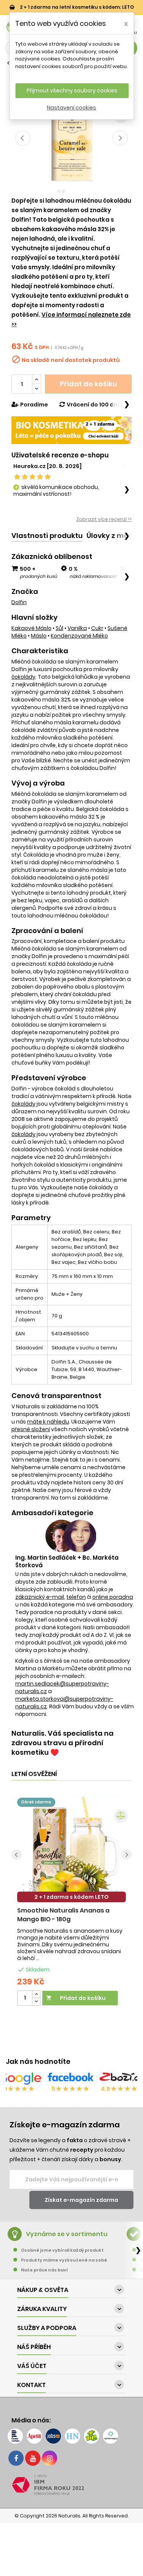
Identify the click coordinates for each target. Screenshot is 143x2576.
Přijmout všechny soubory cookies (72, 90)
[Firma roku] (71, 2485)
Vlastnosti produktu (47, 536)
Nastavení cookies (71, 108)
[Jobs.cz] (53, 2436)
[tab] (47, 536)
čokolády (23, 677)
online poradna (113, 1597)
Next (120, 138)
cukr (97, 628)
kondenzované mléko (79, 636)
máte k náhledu (48, 1422)
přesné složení (31, 1429)
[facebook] (16, 2458)
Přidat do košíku (88, 384)
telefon (76, 1597)
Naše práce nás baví (44, 2270)
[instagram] (50, 2458)
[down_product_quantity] (36, 2002)
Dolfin (19, 602)
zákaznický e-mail (40, 1597)
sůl (59, 628)
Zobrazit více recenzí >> (104, 519)
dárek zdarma (36, 1802)
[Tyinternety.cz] (111, 2436)
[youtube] (33, 2458)
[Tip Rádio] (92, 2436)
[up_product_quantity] (36, 1994)
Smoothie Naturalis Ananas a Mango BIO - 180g (63, 1915)
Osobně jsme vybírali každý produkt (62, 2250)
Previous (23, 138)
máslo (39, 636)
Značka (25, 592)
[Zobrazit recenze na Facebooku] (71, 2079)
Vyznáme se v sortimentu (67, 2234)
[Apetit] (34, 2436)
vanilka (77, 628)
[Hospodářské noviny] (72, 2436)
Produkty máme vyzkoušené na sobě (64, 2260)
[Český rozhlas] (15, 2436)
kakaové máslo (31, 628)
